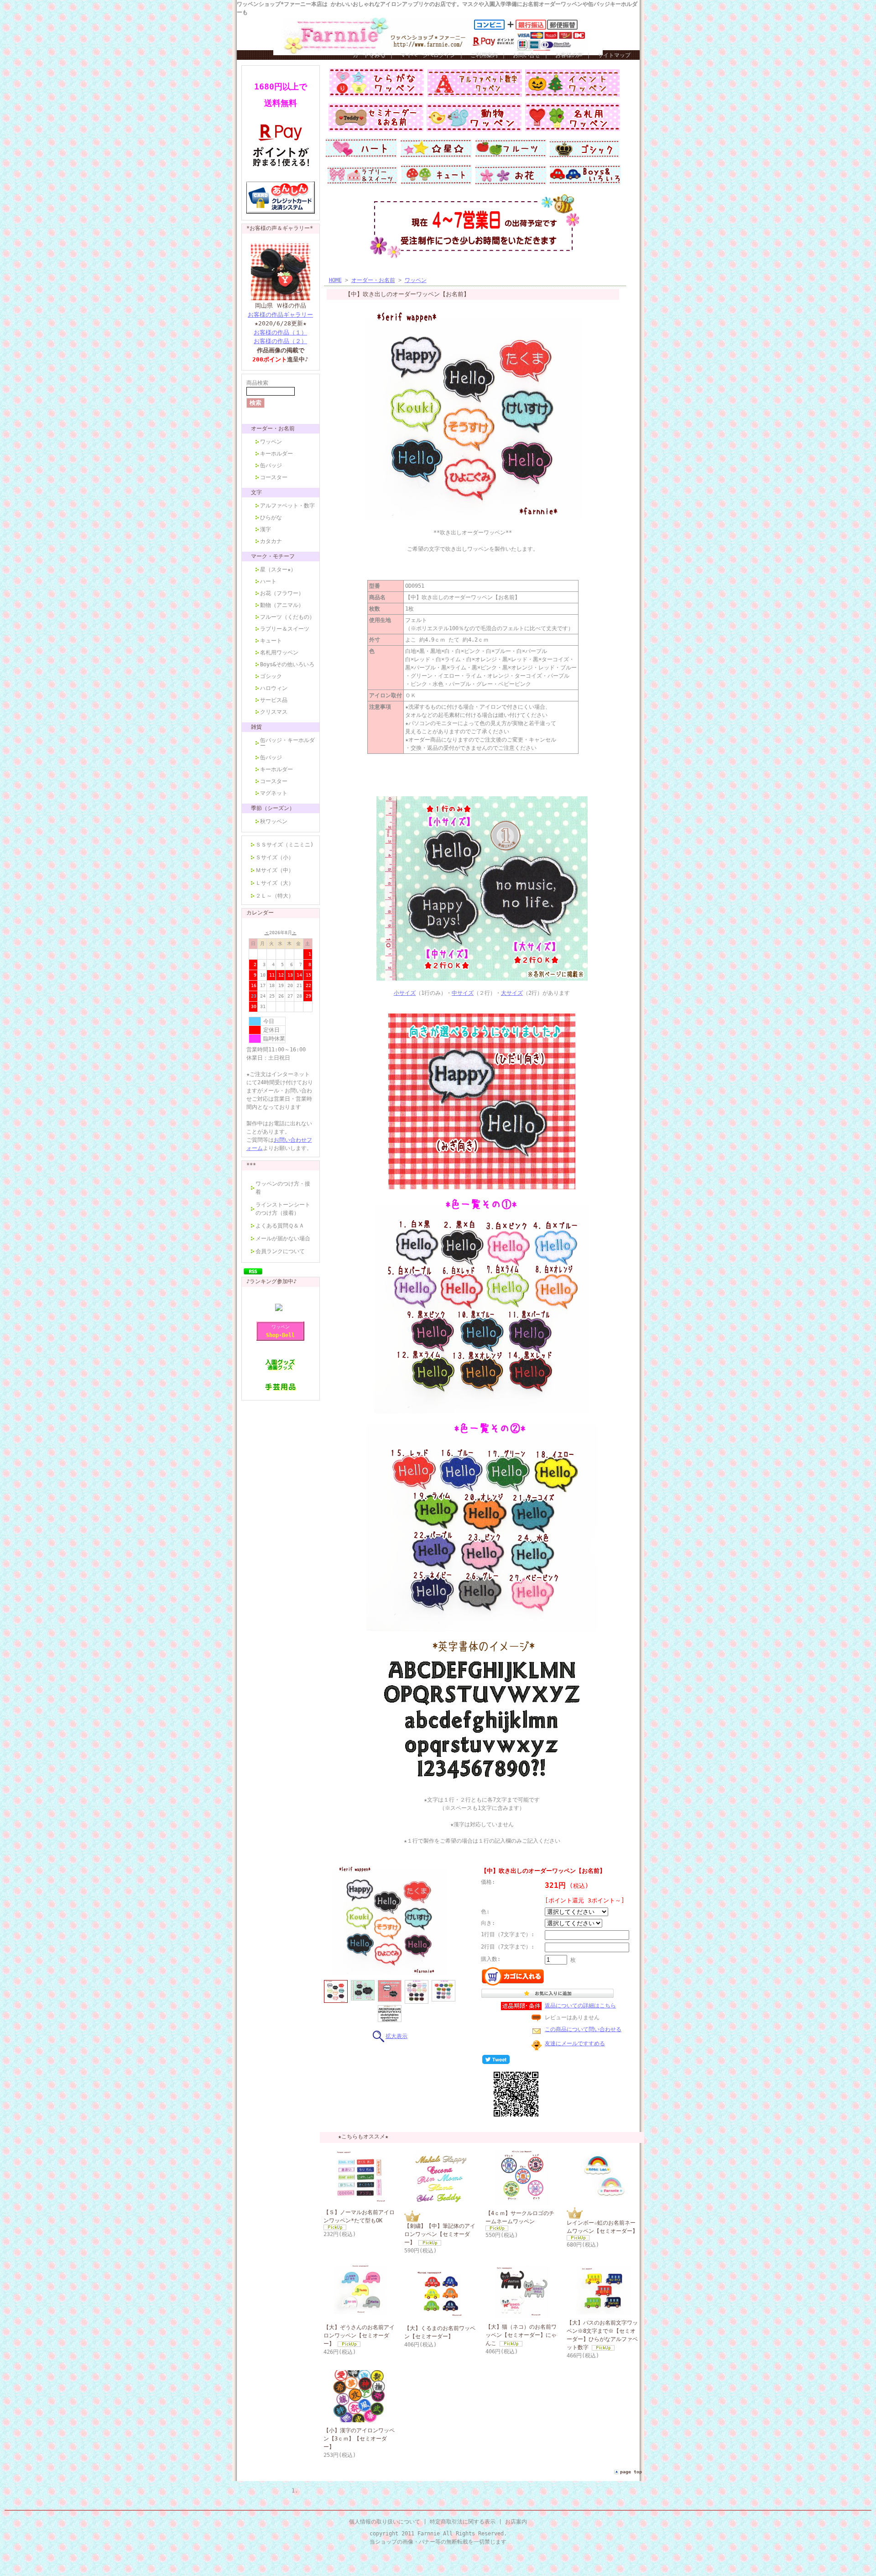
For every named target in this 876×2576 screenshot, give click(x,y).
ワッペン (271, 442)
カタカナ (271, 541)
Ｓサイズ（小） (275, 857)
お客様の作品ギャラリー (280, 315)
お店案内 (516, 2522)
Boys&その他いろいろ (287, 664)
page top (631, 2472)
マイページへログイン (428, 55)
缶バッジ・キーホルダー (287, 743)
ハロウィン (274, 688)
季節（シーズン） (273, 808)
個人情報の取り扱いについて (385, 2522)
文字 (256, 492)
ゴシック (271, 676)
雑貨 (256, 727)
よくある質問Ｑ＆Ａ (280, 1226)
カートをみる (369, 55)
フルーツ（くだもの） (287, 617)
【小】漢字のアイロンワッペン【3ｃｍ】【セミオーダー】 (359, 2439)
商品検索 (257, 383)
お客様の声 (569, 55)
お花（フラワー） (282, 593)
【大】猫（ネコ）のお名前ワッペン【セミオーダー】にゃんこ (521, 2335)
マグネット (274, 793)
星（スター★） (278, 570)
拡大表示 (396, 2036)
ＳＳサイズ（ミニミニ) (284, 845)
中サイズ (463, 993)
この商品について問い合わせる (583, 2029)
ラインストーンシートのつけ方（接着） (283, 1209)
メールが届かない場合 (283, 1238)
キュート (271, 641)
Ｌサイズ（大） (275, 883)
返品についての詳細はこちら (580, 2006)
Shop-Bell (280, 1335)
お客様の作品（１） (280, 332)
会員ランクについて (280, 1251)
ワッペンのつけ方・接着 (283, 1188)
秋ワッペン (274, 821)
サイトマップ (614, 55)
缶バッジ (271, 465)
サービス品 (274, 700)
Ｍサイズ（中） (275, 870)
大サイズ (512, 993)
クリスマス (274, 712)
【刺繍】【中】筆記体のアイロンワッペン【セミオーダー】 (440, 2234)
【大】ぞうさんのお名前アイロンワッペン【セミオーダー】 (359, 2336)
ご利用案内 (484, 55)
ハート (268, 581)
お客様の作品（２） (280, 341)
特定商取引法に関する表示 (463, 2522)
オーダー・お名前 (273, 428)
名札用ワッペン (279, 653)
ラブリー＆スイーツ (285, 629)
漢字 (266, 529)
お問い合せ (527, 55)
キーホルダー (276, 454)
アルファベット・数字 (287, 506)
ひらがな (271, 517)
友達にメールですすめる (575, 2043)
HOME (335, 280)
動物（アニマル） (282, 605)
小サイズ (405, 993)
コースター (274, 477)
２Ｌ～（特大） (275, 896)
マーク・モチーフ (273, 556)
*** (251, 1165)
